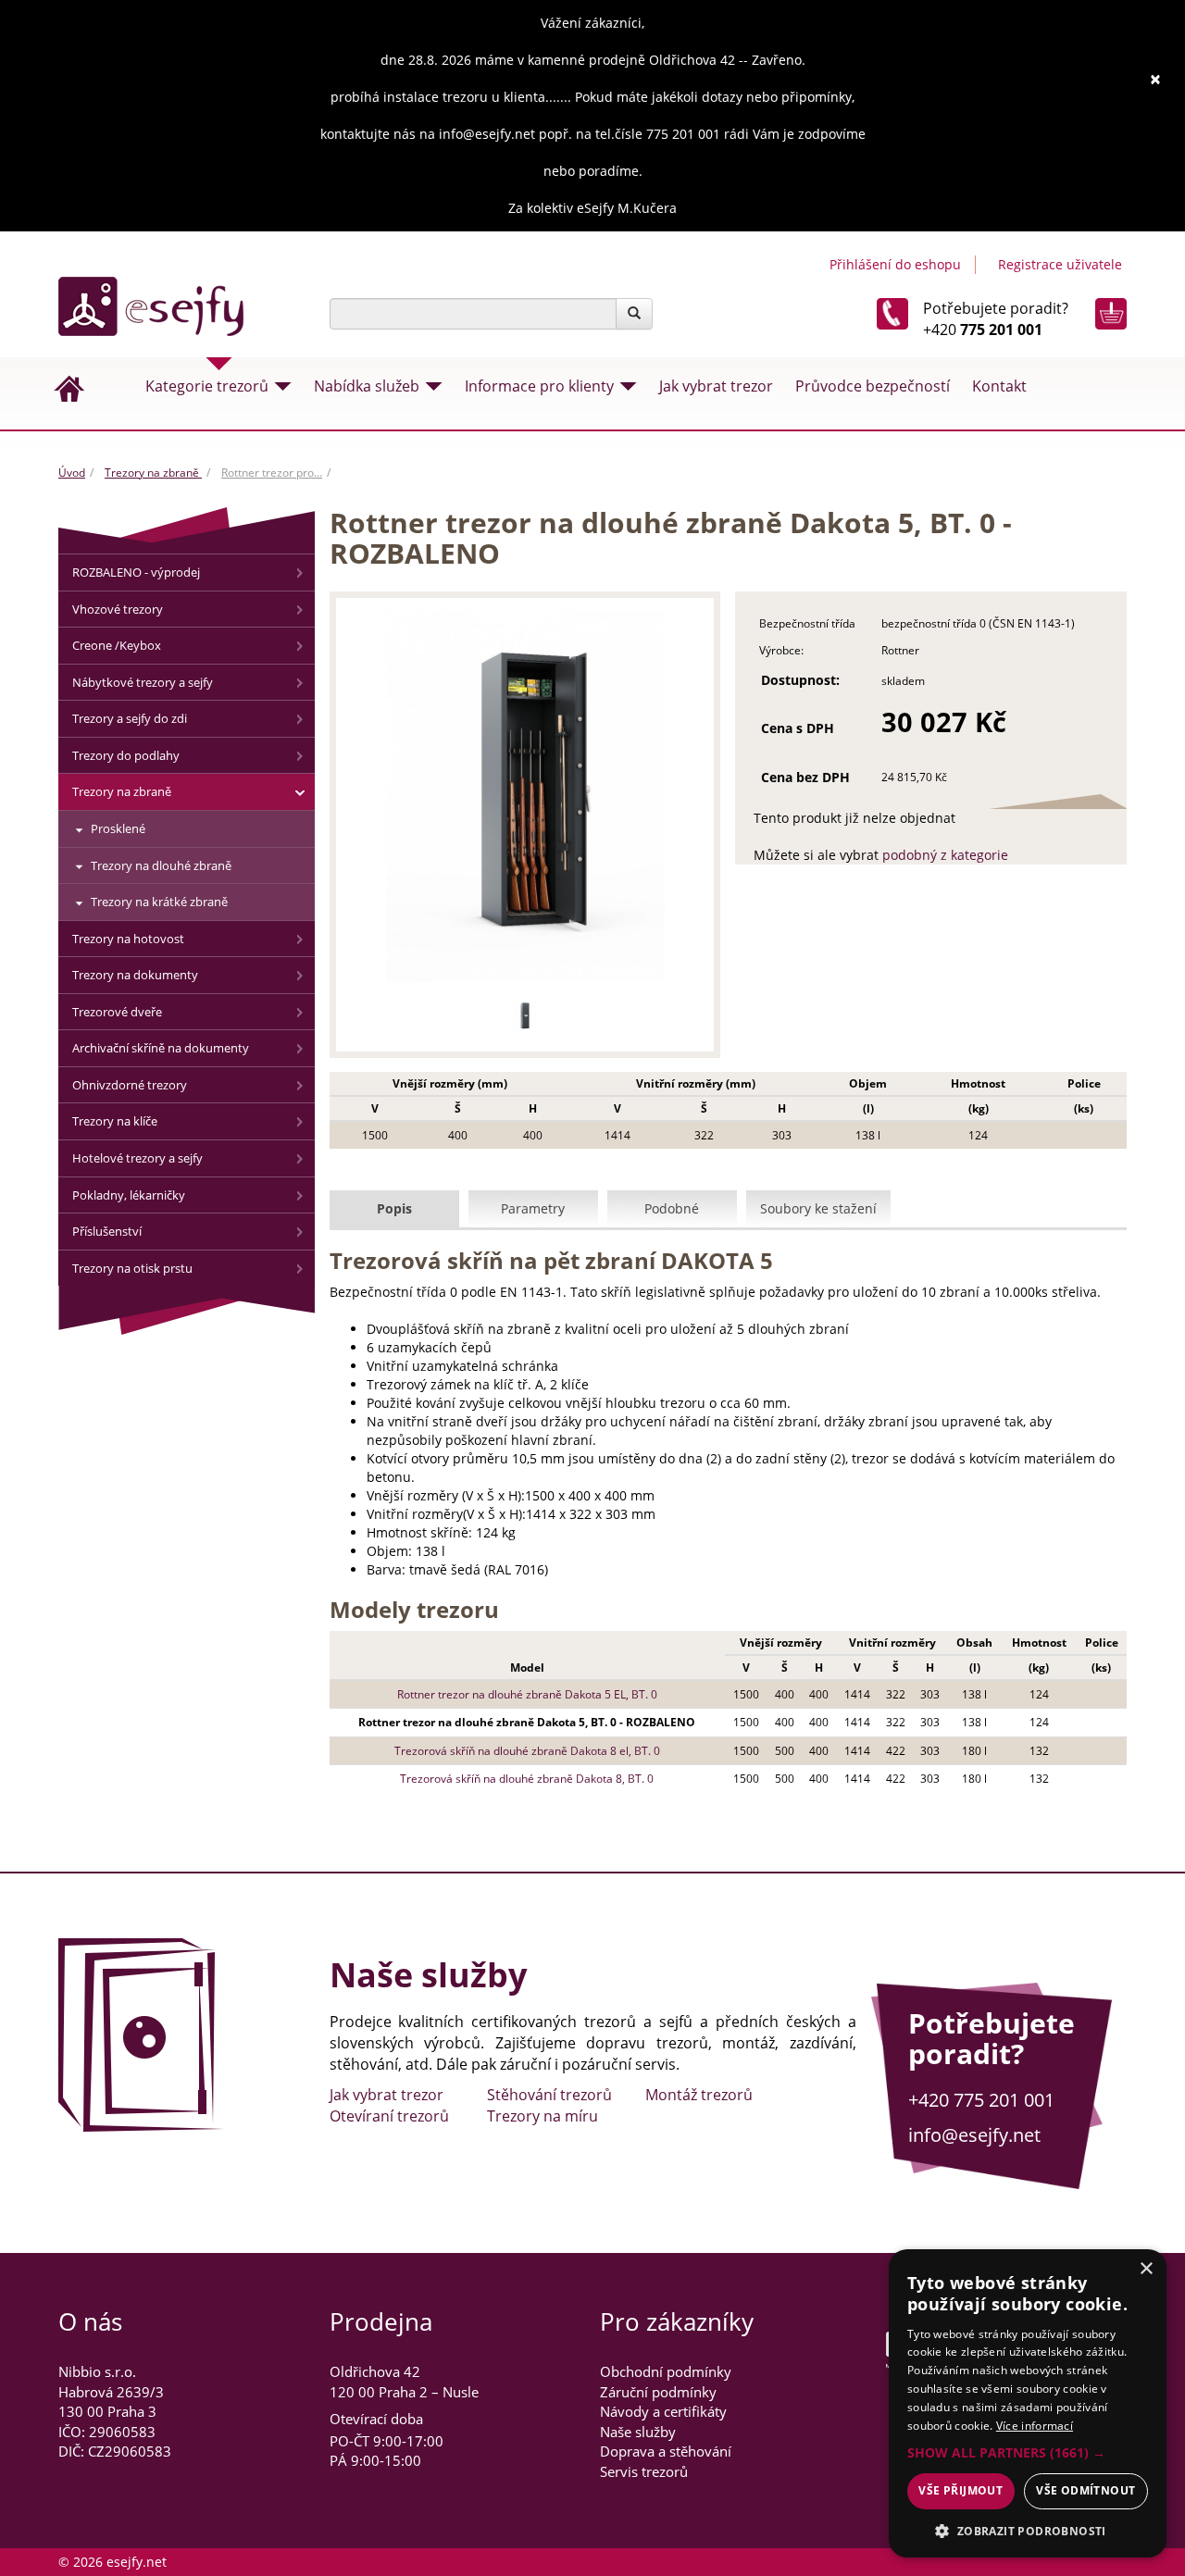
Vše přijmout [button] (960, 2490)
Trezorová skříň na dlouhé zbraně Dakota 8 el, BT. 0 (527, 1751)
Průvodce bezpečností (873, 386)
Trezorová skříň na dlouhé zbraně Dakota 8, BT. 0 (527, 1779)
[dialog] (1028, 2403)
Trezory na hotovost (128, 939)
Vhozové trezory (118, 609)
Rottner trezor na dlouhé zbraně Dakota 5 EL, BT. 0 (527, 1694)
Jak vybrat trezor (716, 386)
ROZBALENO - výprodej (136, 572)
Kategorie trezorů (207, 386)
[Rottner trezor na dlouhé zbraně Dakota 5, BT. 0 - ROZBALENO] (525, 796)
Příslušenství (107, 1231)
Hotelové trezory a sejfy (137, 1158)
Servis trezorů (644, 2471)
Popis (394, 1208)
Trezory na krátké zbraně (159, 902)
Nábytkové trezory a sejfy (143, 682)
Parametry (533, 1208)
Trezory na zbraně (153, 473)
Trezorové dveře (117, 1012)
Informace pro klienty (539, 386)
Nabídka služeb (367, 386)
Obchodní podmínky (666, 2371)
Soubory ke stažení (818, 1208)
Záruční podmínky (658, 2392)
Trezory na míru (543, 2116)
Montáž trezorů (699, 2095)
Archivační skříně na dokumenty (161, 1048)
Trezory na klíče (115, 1121)
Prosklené (118, 828)
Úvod (72, 473)
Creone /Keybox (117, 645)
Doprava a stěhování (666, 2451)
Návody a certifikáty (663, 2411)
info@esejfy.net (974, 2135)
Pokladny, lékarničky (129, 1195)
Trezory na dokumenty (135, 975)
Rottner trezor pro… (272, 473)
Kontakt (999, 386)
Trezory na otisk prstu (132, 1268)
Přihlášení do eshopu (895, 264)
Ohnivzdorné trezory (130, 1085)
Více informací (1035, 2426)
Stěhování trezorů (549, 2095)
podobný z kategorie (945, 855)
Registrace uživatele (1060, 264)
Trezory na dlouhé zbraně (161, 865)
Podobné (672, 1208)
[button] (1028, 2453)
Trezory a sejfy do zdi (130, 718)
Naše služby (638, 2432)
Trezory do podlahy (126, 755)
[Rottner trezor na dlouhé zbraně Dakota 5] (525, 1016)
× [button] (1146, 2269)
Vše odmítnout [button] (1085, 2490)
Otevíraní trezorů (389, 2116)
